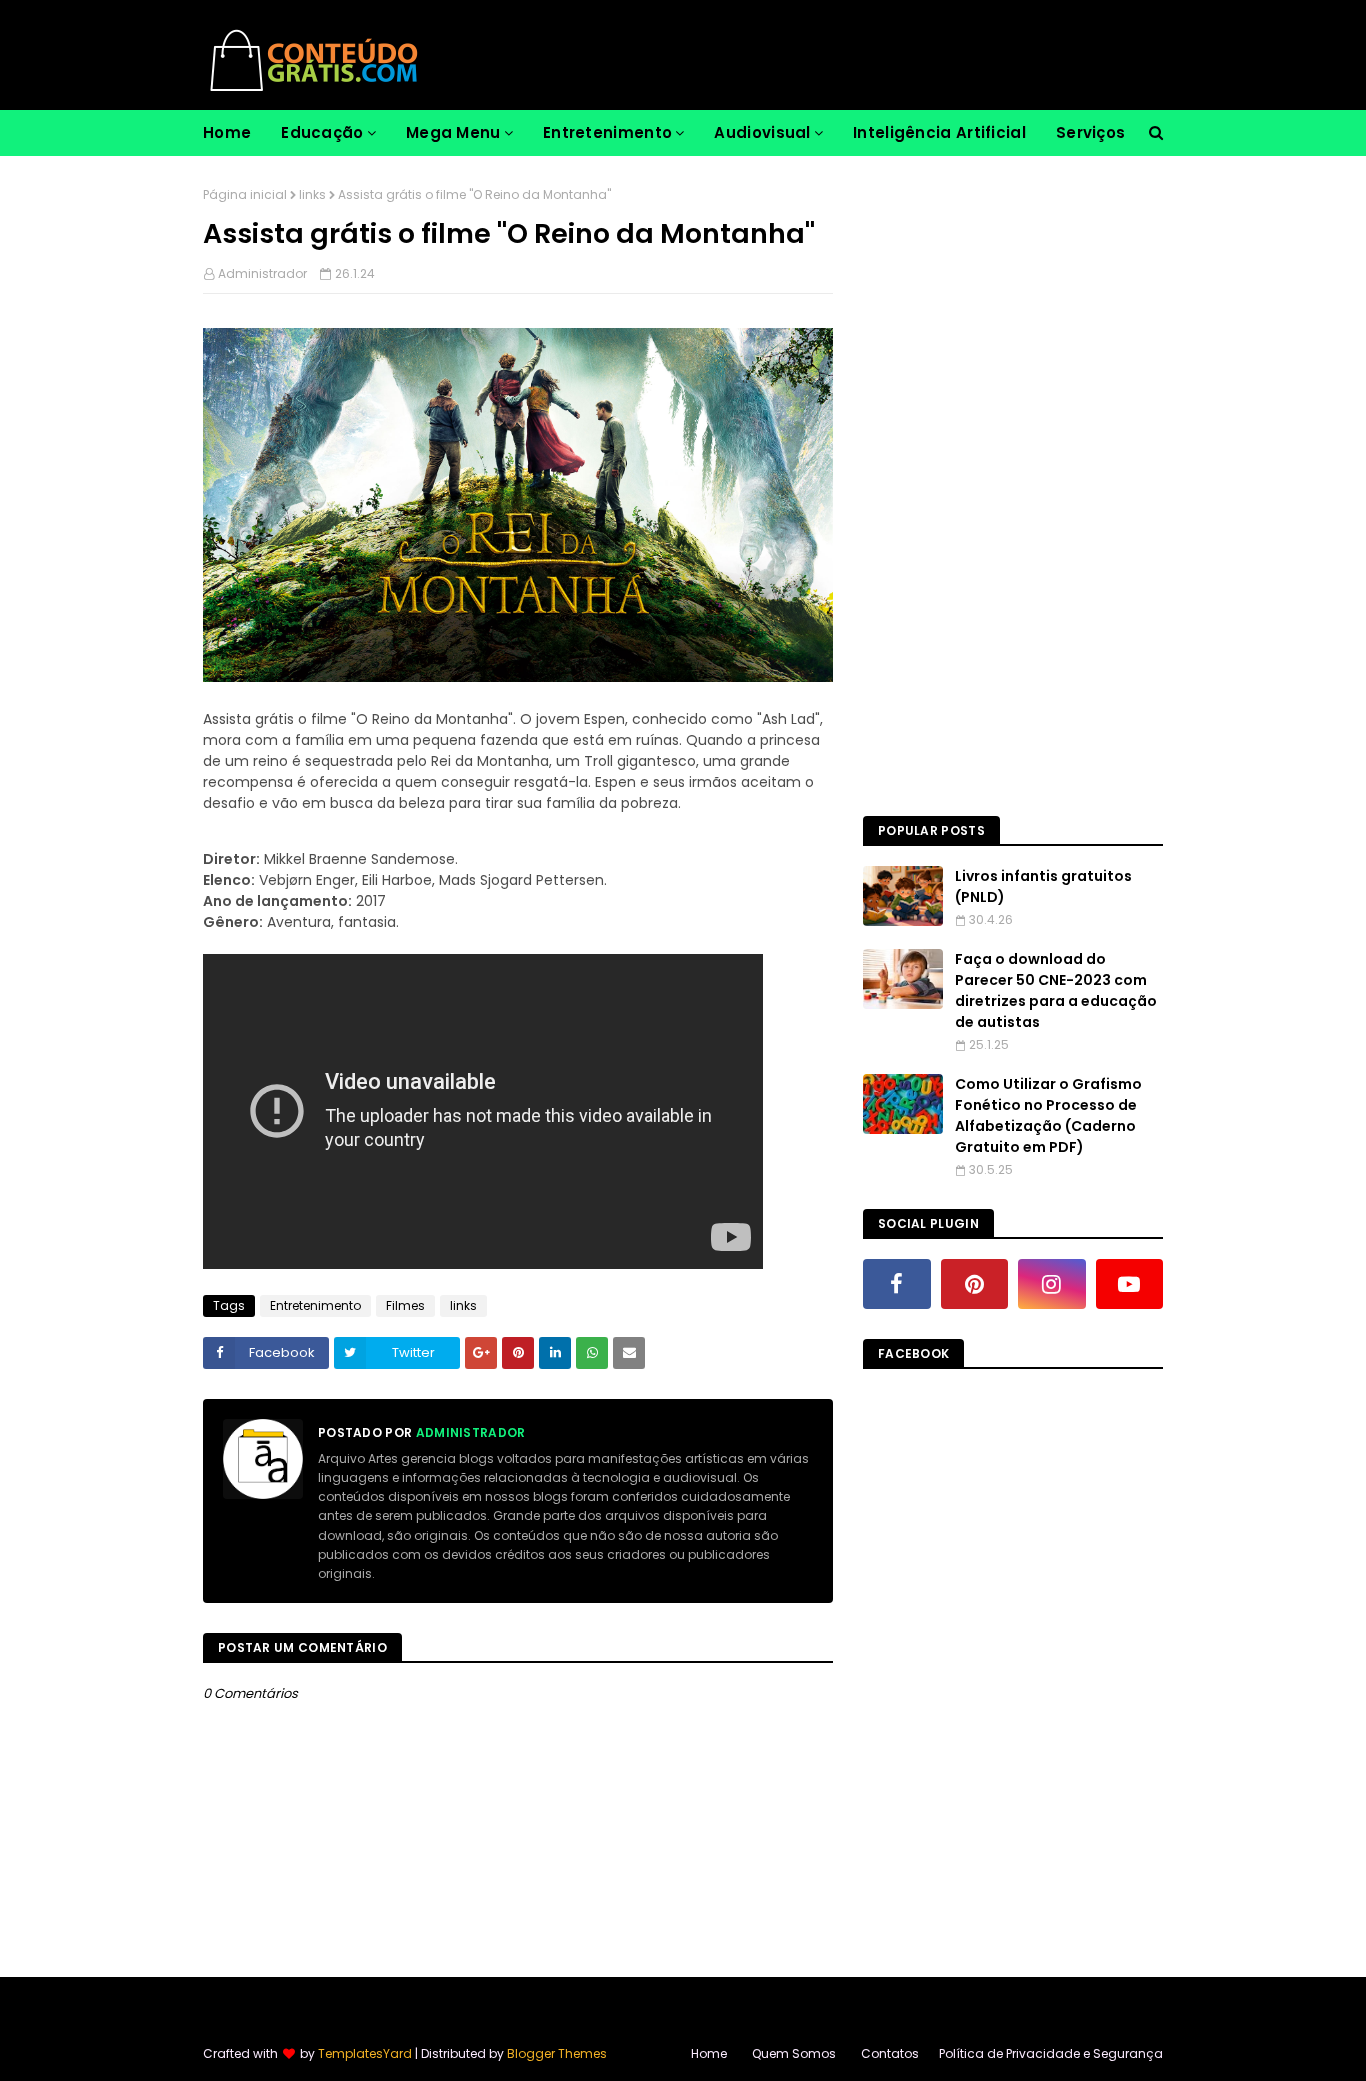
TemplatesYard (365, 2053)
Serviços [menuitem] (1090, 132)
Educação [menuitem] (322, 132)
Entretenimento (315, 1305)
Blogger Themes (557, 2053)
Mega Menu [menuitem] (453, 132)
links (312, 194)
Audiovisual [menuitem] (762, 132)
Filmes (405, 1305)
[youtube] (1130, 1284)
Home (709, 2053)
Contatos (890, 2053)
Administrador (262, 273)
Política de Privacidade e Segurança (1051, 2053)
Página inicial (245, 194)
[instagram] (1052, 1284)
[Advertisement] (1013, 486)
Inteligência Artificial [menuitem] (939, 132)
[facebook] (897, 1284)
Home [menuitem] (227, 132)
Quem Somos (794, 2053)
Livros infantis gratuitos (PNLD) (1043, 886)
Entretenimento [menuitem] (607, 132)
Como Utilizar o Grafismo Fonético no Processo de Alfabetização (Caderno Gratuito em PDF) (1048, 1115)
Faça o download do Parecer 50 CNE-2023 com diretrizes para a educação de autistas (1056, 990)
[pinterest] (975, 1284)
